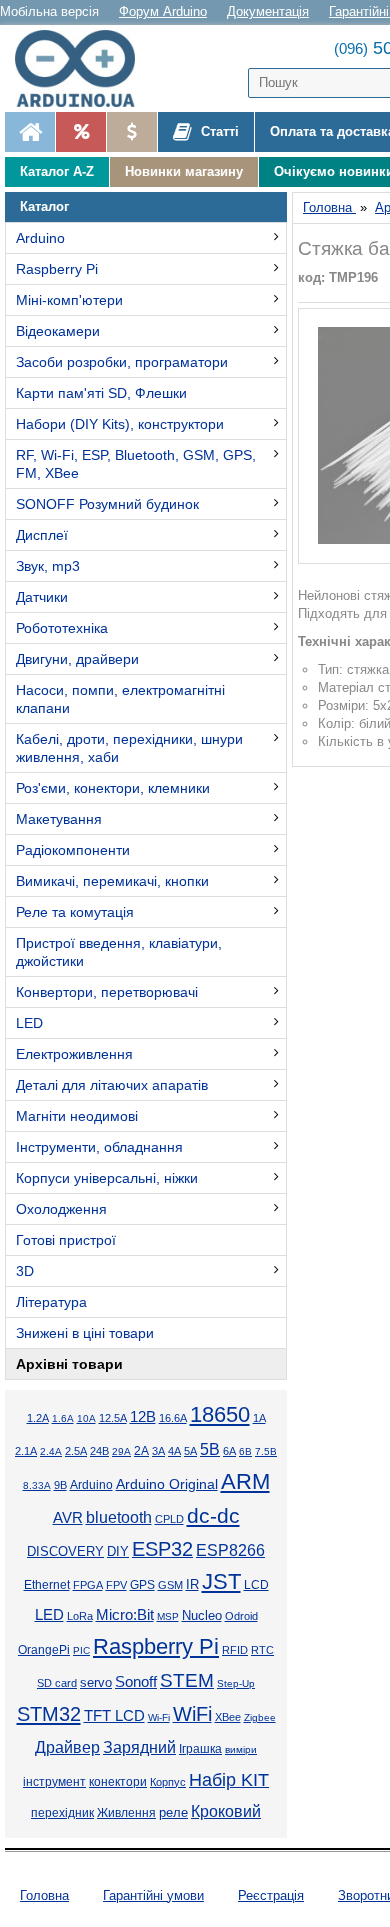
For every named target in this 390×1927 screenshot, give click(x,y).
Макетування (59, 819)
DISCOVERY (65, 1552)
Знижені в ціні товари (85, 1333)
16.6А (173, 1418)
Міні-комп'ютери (69, 300)
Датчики (42, 597)
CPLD (169, 1519)
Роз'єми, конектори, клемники (113, 788)
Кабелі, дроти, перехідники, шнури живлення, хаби (129, 748)
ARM (245, 1481)
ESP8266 (230, 1550)
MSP (168, 1616)
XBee (228, 1717)
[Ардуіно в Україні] (30, 132)
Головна (44, 1895)
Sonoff (136, 1682)
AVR (68, 1518)
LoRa (80, 1616)
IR (192, 1585)
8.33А (37, 1485)
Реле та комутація (75, 912)
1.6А (63, 1418)
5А (190, 1451)
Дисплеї (42, 535)
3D (25, 1271)
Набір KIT (229, 1780)
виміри (241, 1749)
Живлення (126, 1813)
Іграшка (200, 1749)
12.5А (113, 1418)
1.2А (38, 1418)
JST (221, 1581)
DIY (118, 1552)
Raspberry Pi (57, 269)
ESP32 (162, 1549)
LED (29, 1023)
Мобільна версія (49, 11)
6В (245, 1451)
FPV (116, 1585)
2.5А (76, 1451)
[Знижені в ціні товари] (131, 132)
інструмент (54, 1782)
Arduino (40, 238)
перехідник (62, 1813)
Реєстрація (271, 1895)
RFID (235, 1650)
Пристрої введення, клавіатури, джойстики (119, 952)
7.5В (266, 1451)
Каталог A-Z (57, 171)
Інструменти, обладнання (99, 1147)
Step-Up (236, 1683)
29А (121, 1451)
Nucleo (202, 1615)
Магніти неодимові (77, 1116)
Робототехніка (62, 628)
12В (143, 1417)
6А (229, 1451)
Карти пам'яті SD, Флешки (101, 393)
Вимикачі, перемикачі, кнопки (112, 881)
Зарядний (139, 1747)
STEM (187, 1680)
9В (60, 1485)
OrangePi (44, 1650)
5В (210, 1449)
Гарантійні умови (153, 1895)
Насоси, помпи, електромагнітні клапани (120, 699)
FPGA (88, 1585)
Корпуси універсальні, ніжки (107, 1178)
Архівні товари (69, 1364)
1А (259, 1418)
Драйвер (67, 1747)
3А (158, 1451)
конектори (118, 1782)
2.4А (51, 1451)
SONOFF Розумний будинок (107, 504)
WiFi (192, 1714)
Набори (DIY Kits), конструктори (120, 424)
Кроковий (226, 1811)
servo (96, 1683)
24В (99, 1451)
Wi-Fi (159, 1717)
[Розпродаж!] (80, 132)
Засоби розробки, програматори (122, 362)
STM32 (49, 1714)
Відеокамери (58, 331)
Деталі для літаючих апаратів (112, 1085)
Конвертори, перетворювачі (107, 992)
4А (174, 1451)
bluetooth (119, 1517)
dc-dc (213, 1516)
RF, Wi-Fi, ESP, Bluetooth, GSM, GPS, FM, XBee (136, 464)
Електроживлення (74, 1054)
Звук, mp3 (48, 566)
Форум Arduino (163, 11)
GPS (142, 1585)
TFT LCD (114, 1715)
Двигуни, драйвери (77, 659)
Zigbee (260, 1717)
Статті (218, 131)
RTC (262, 1650)
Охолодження (61, 1209)
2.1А (26, 1451)
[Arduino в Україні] (84, 68)
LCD (256, 1584)
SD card (57, 1683)
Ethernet (47, 1585)
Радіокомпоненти (73, 850)
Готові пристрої (66, 1240)
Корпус (168, 1782)
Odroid (241, 1616)
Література (51, 1302)
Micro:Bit (125, 1615)
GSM (170, 1585)
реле (173, 1812)
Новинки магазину (184, 171)
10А (86, 1418)
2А (141, 1451)
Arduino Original (167, 1484)
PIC (81, 1650)
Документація (268, 11)
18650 (220, 1414)
